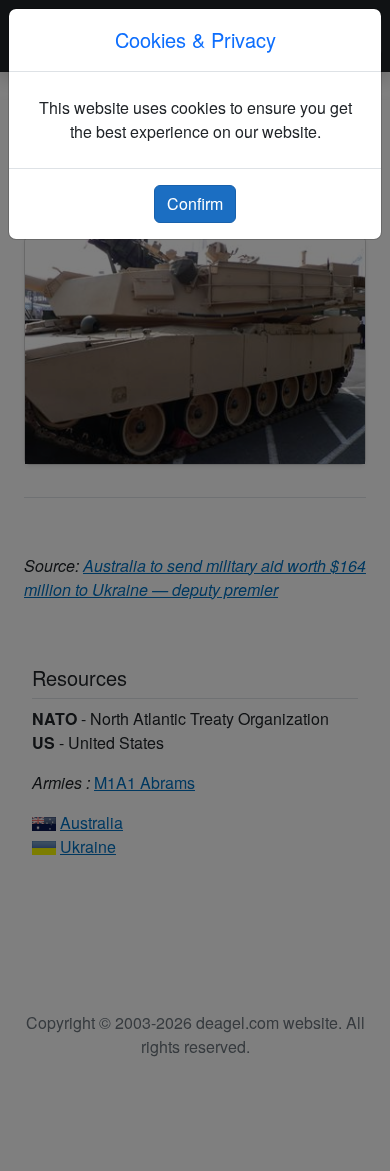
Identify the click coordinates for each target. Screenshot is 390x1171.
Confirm (195, 203)
